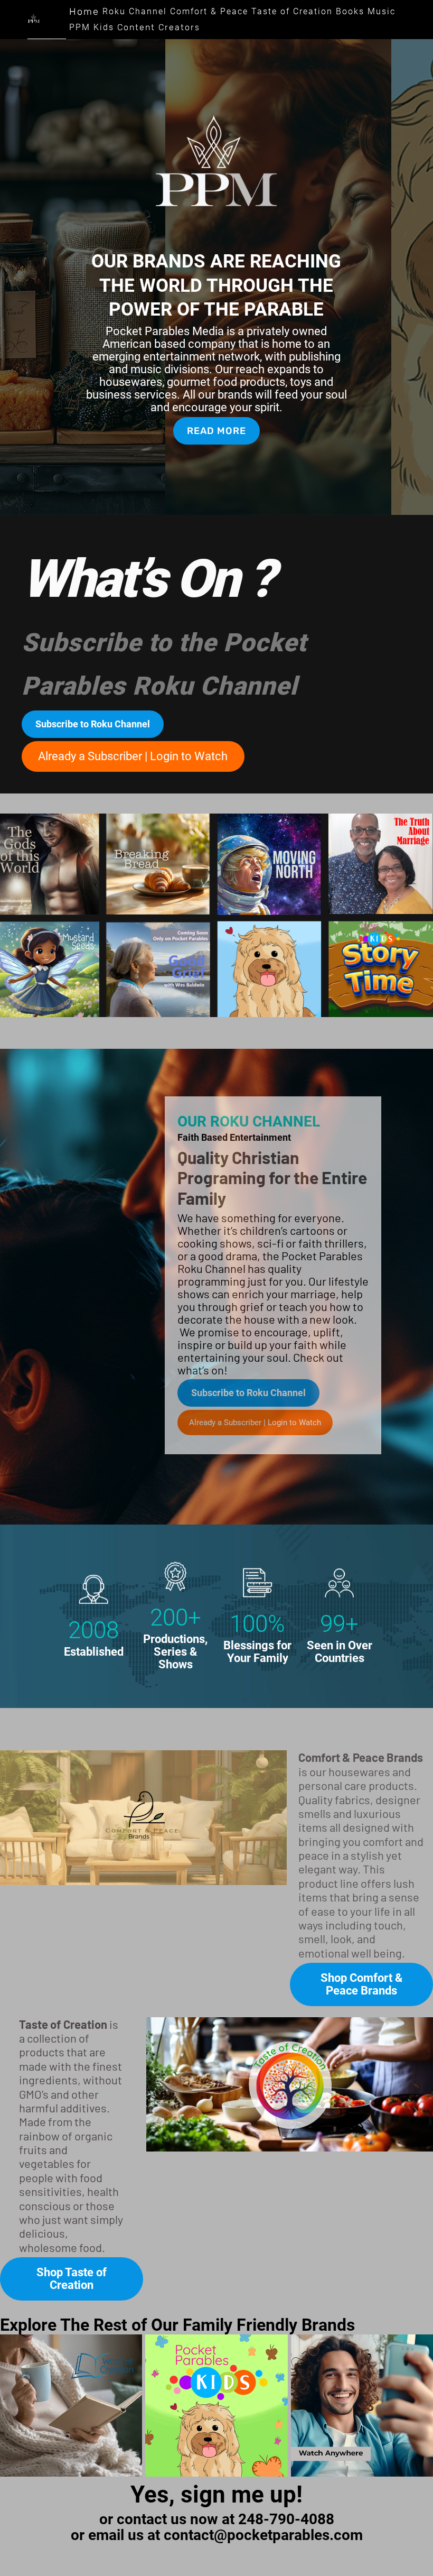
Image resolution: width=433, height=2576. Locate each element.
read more (216, 431)
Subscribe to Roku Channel (93, 724)
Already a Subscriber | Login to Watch (133, 756)
